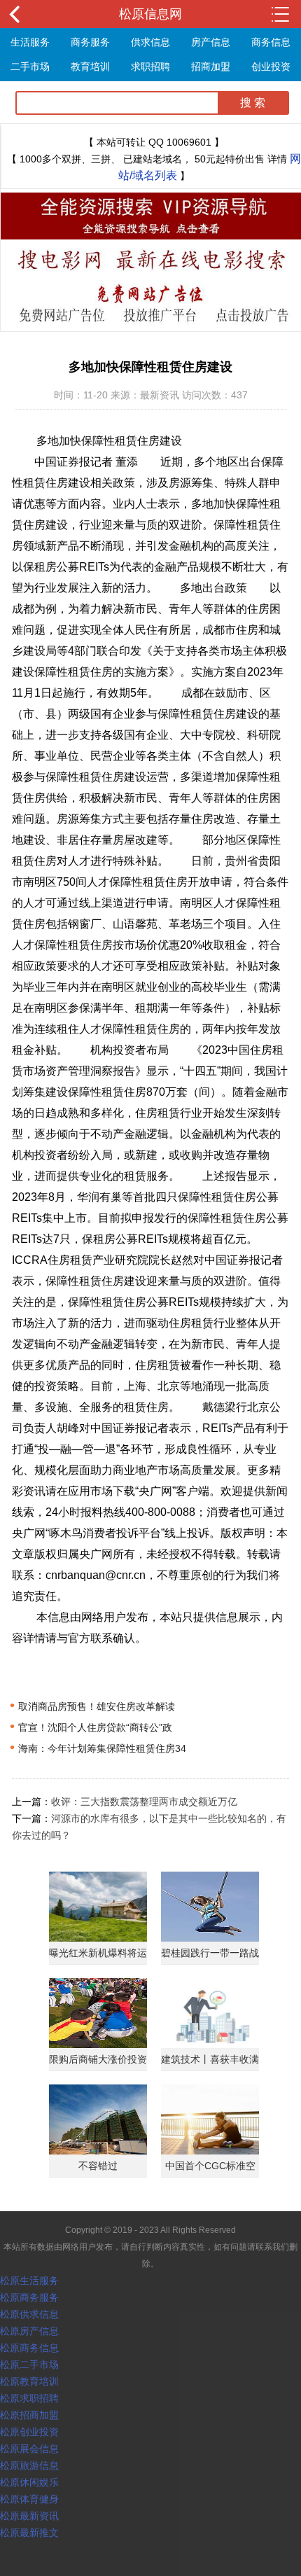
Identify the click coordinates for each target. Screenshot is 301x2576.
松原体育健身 (29, 2499)
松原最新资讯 (29, 2516)
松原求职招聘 (29, 2398)
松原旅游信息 (29, 2465)
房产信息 (211, 42)
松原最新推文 (29, 2533)
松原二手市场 (29, 2365)
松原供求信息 (29, 2314)
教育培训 (90, 67)
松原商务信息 (29, 2348)
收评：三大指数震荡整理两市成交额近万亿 (144, 1802)
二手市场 (30, 67)
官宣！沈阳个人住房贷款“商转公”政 (91, 1727)
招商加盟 (211, 67)
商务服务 (90, 42)
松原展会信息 (29, 2449)
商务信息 (271, 42)
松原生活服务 (29, 2281)
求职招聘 (150, 67)
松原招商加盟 (29, 2415)
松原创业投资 (29, 2432)
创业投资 (271, 67)
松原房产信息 (29, 2331)
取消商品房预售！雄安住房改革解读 (92, 1706)
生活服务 (30, 42)
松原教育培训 (29, 2381)
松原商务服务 (29, 2297)
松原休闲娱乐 (29, 2482)
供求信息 (150, 42)
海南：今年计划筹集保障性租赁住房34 (98, 1748)
